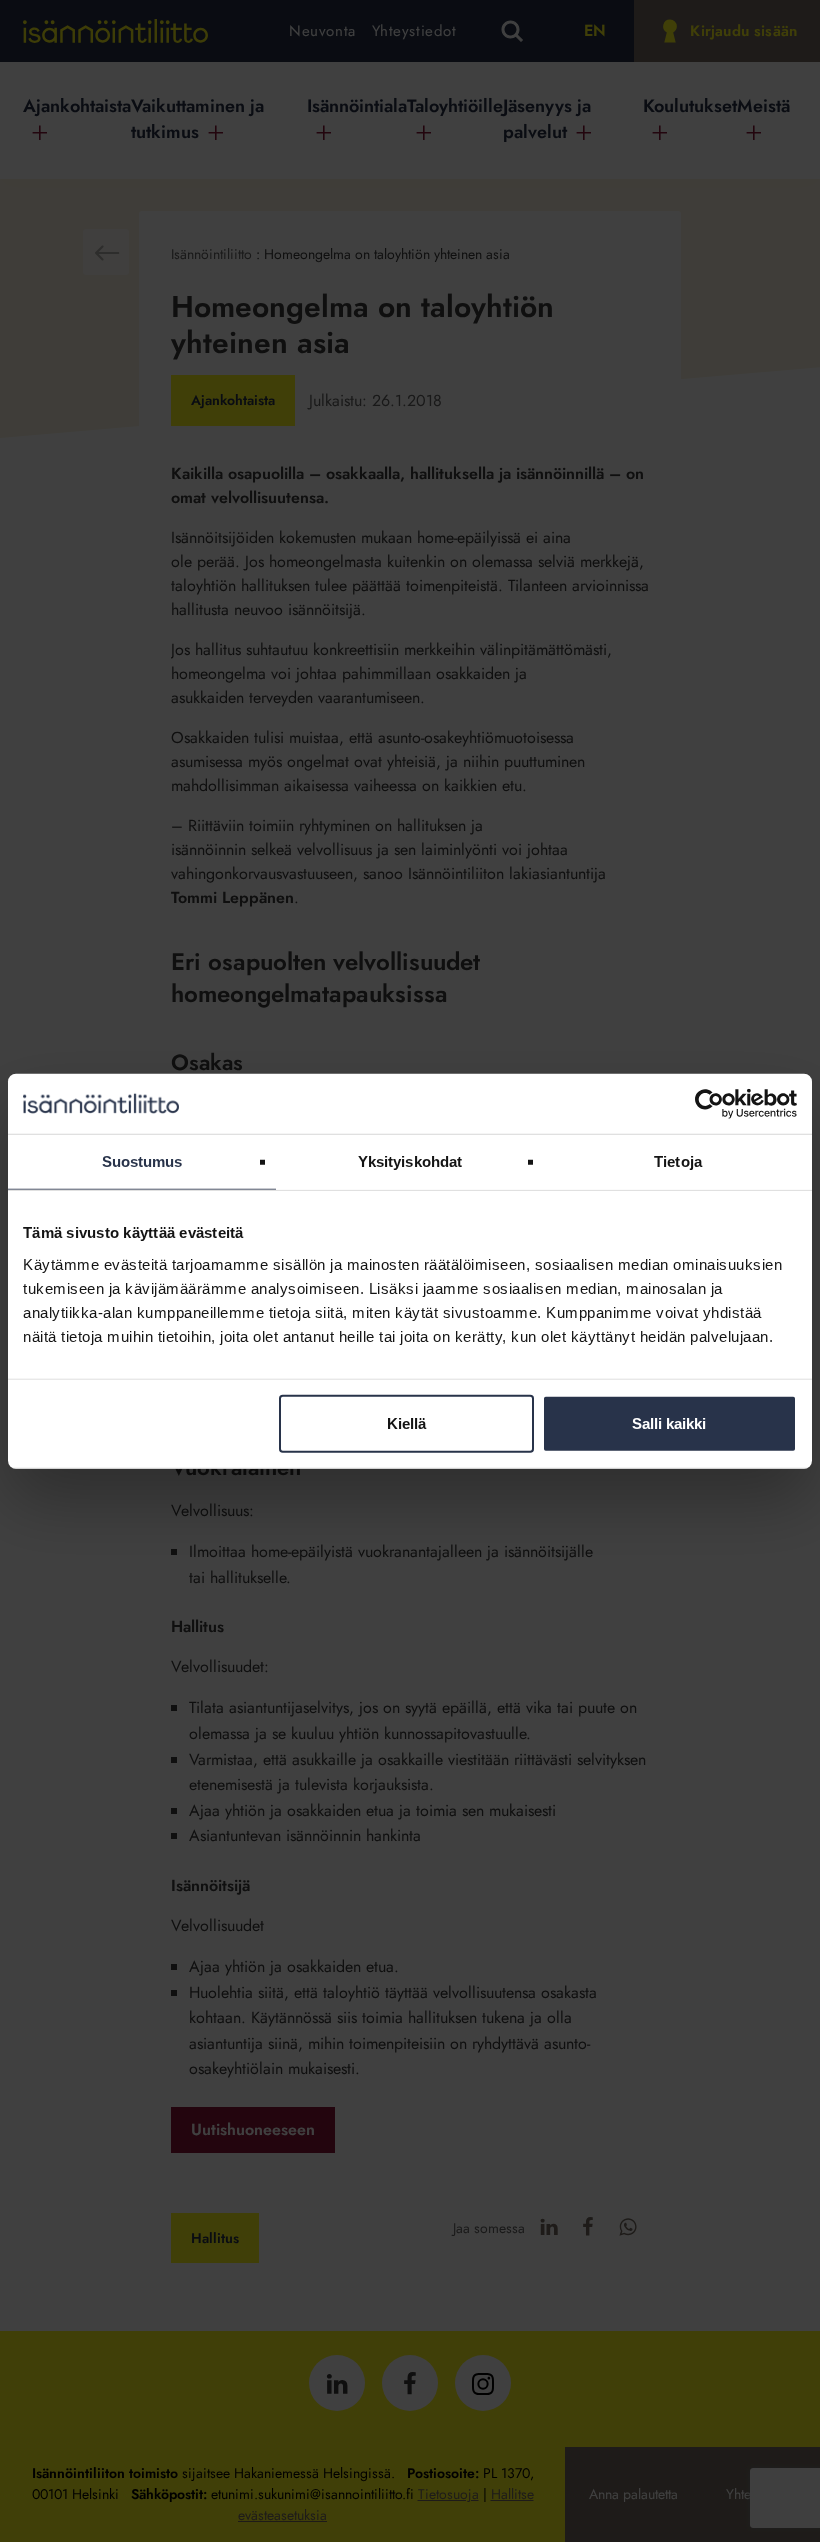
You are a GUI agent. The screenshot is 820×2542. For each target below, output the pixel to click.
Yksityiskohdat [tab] (410, 1161)
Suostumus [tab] (142, 1161)
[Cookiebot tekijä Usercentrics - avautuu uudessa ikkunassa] (709, 1104)
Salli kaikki (669, 1422)
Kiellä (406, 1422)
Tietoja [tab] (678, 1161)
